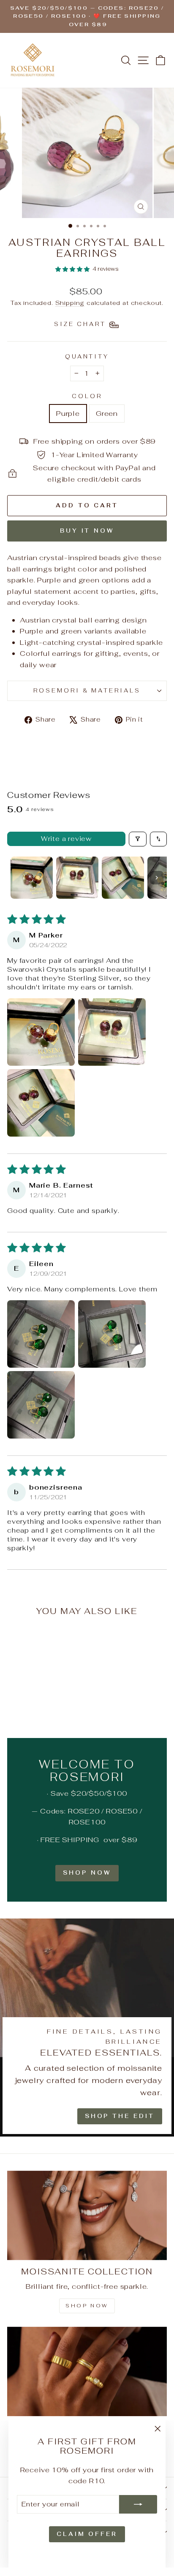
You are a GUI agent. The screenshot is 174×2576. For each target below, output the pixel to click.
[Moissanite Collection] (87, 2216)
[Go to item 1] (32, 878)
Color (87, 396)
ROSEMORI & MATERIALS (87, 691)
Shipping (70, 303)
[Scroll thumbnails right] (157, 878)
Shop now (87, 2306)
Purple (68, 413)
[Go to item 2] (77, 878)
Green (107, 413)
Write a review (66, 839)
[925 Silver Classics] (87, 2372)
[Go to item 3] (123, 878)
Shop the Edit (120, 2116)
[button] (72, 269)
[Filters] (138, 839)
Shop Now (87, 1873)
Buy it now (87, 531)
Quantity (87, 357)
